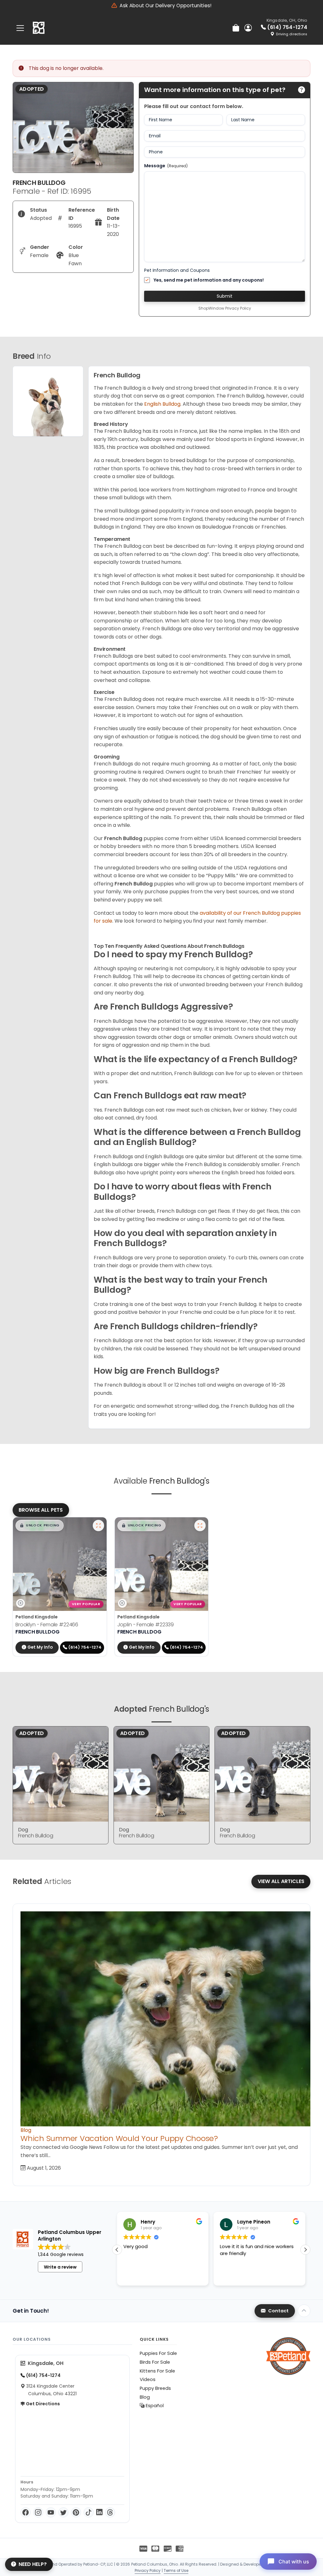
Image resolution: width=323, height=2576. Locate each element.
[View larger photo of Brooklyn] (98, 1526)
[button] (40, 1526)
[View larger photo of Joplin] (200, 1526)
